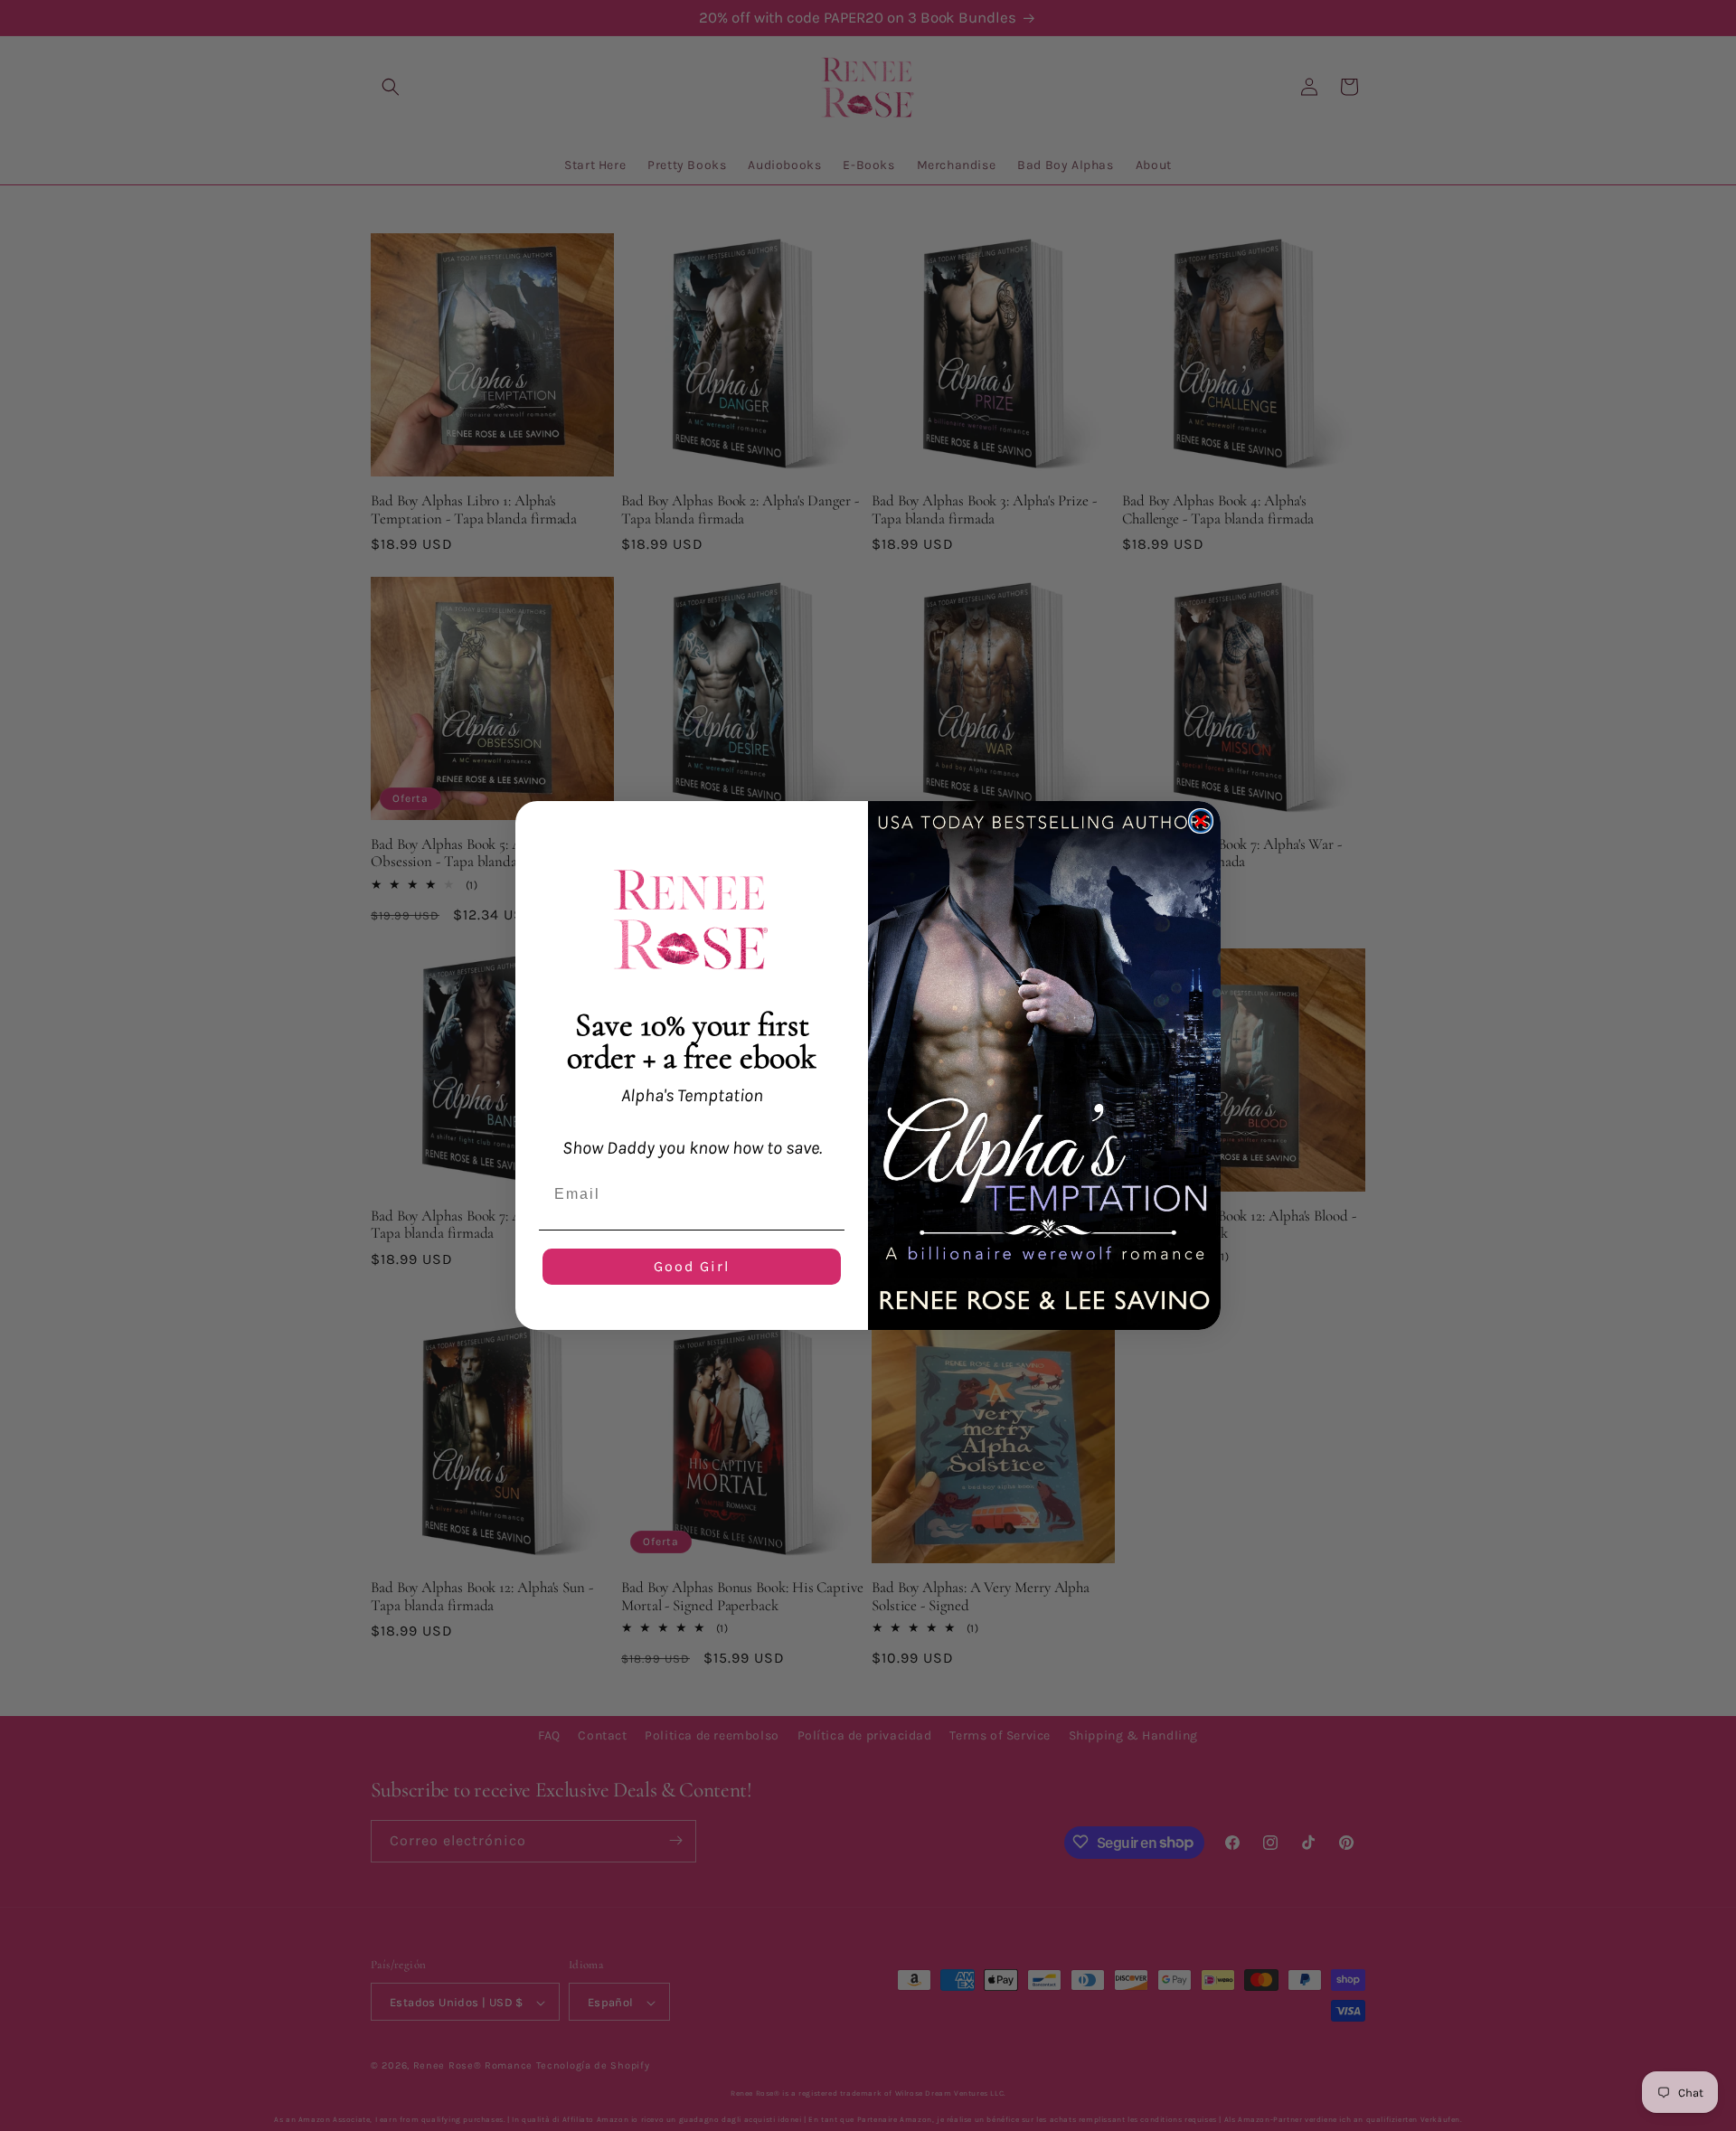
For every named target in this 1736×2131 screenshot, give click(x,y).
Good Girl (692, 1266)
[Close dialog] (1201, 821)
